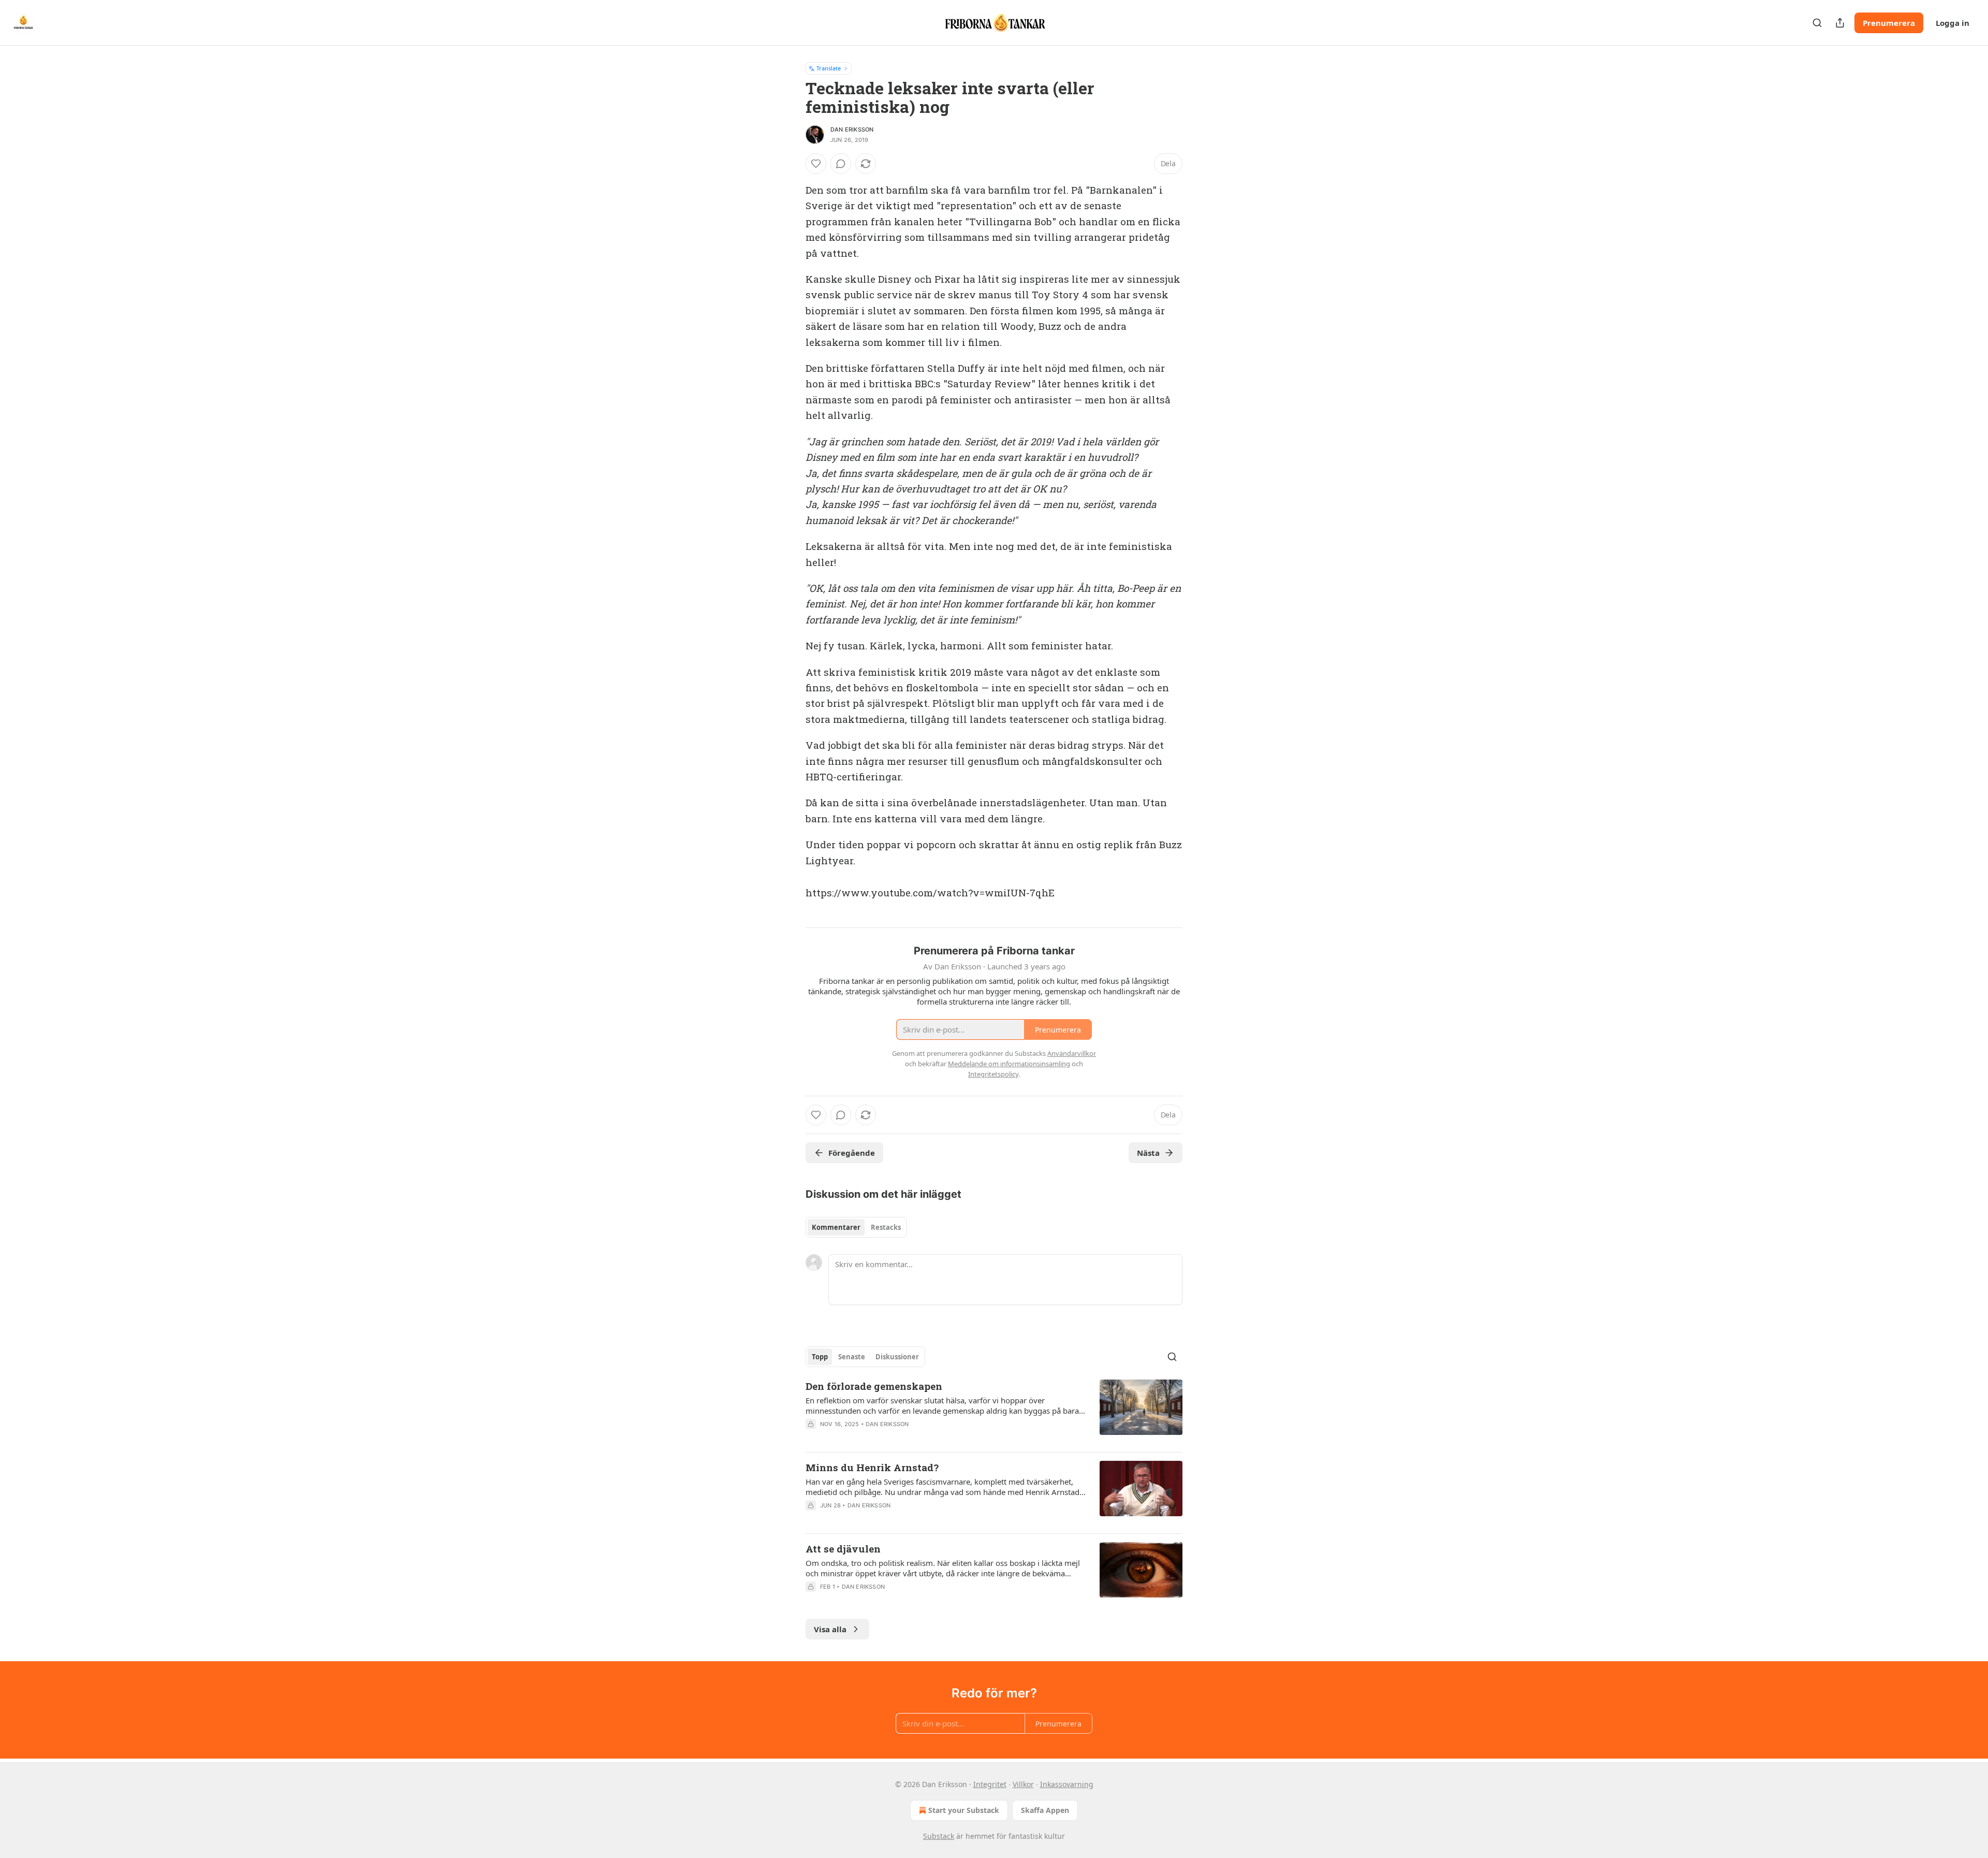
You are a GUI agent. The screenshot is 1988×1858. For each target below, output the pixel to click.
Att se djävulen (843, 1549)
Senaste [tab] (852, 1357)
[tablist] (856, 1227)
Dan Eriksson (852, 129)
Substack (939, 1836)
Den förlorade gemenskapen (874, 1386)
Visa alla (830, 1629)
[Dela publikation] (1840, 23)
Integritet (990, 1784)
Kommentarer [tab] (836, 1227)
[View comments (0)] (841, 164)
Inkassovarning (1067, 1784)
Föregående (852, 1153)
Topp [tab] (820, 1357)
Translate (829, 68)
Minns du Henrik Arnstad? (872, 1467)
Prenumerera (1889, 23)
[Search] (1817, 23)
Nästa (1148, 1153)
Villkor (1023, 1784)
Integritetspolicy (993, 1074)
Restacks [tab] (886, 1227)
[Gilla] (816, 164)
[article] (994, 1412)
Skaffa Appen (1045, 1810)
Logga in (1953, 23)
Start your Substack (964, 1810)
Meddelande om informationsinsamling (1009, 1064)
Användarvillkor (1072, 1053)
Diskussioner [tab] (897, 1357)
